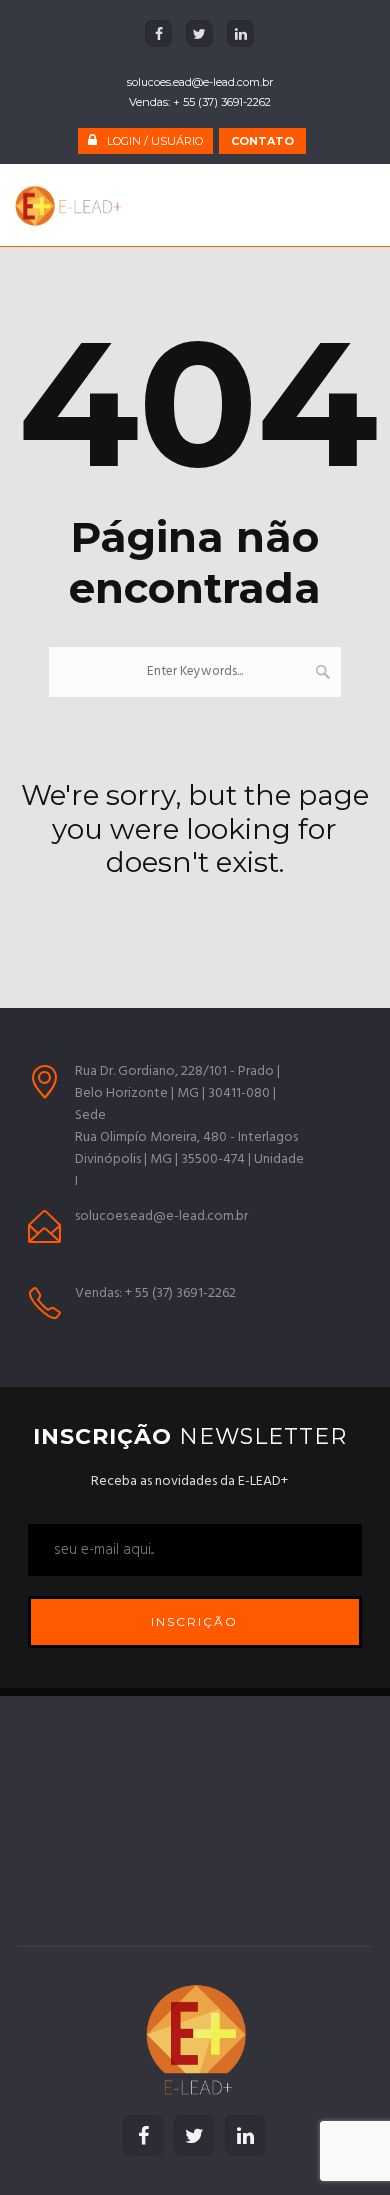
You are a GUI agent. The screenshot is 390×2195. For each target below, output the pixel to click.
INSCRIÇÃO (194, 1621)
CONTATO (262, 141)
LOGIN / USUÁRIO (155, 141)
